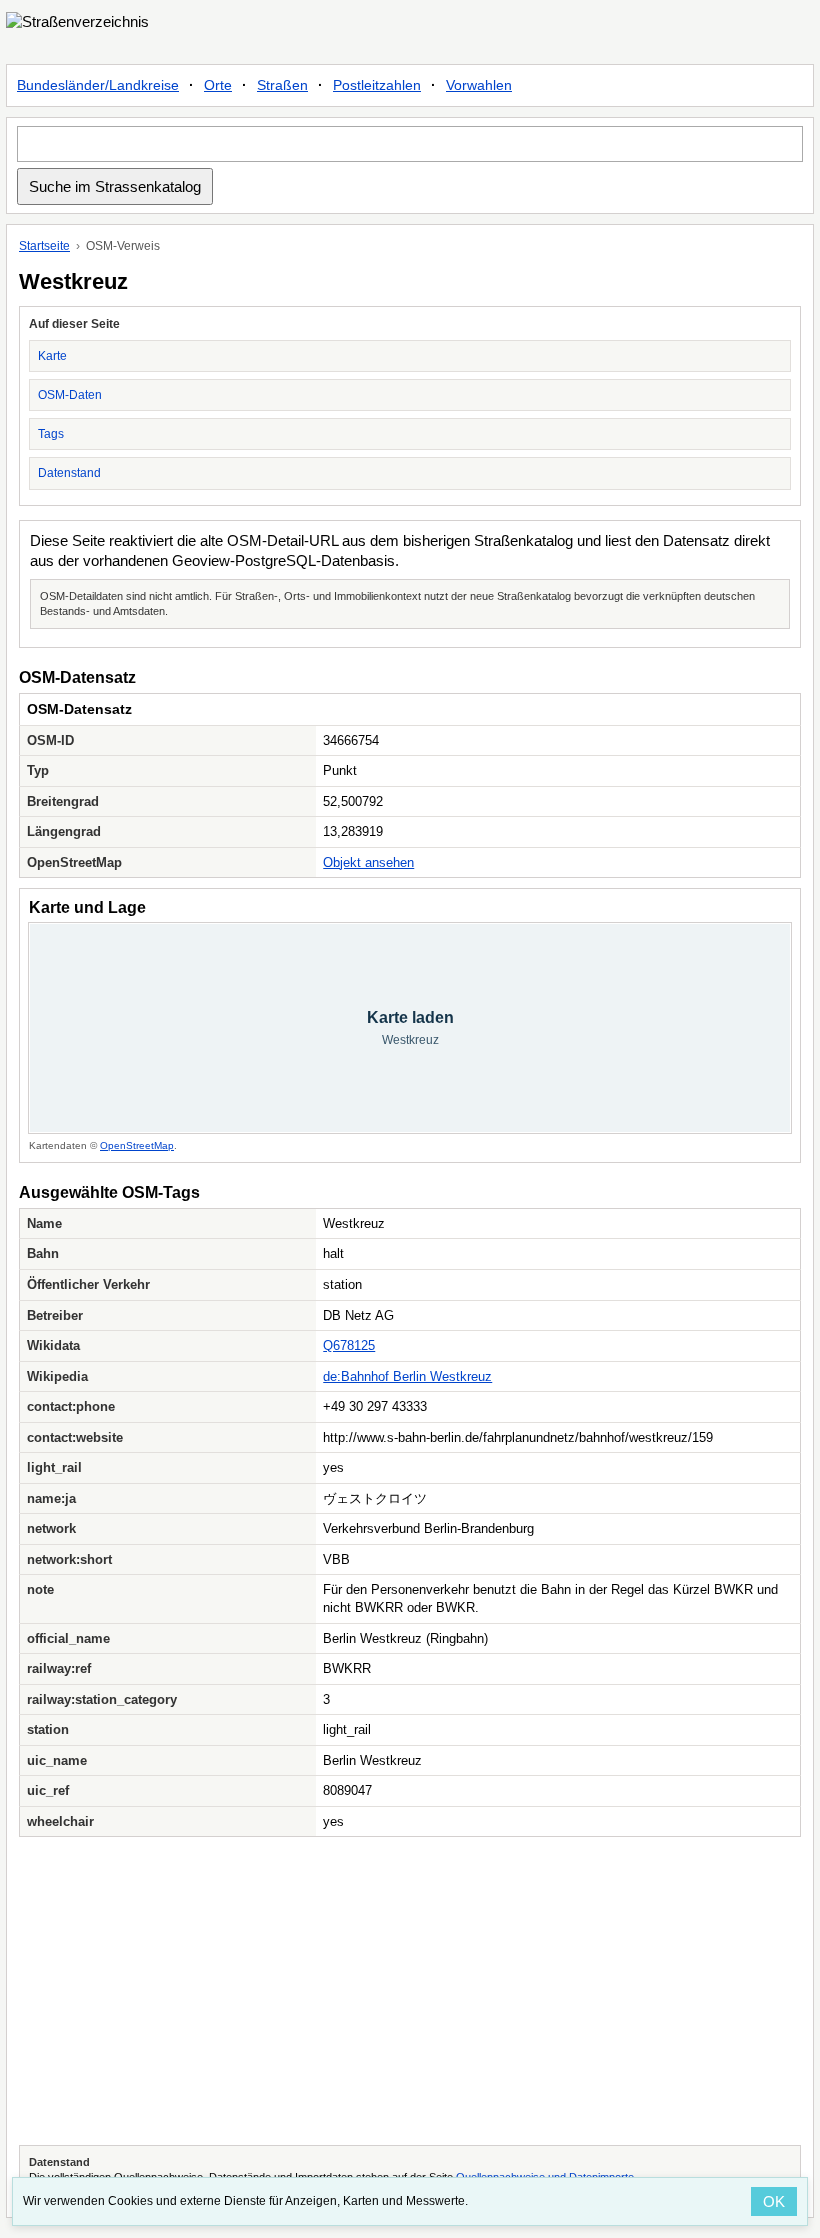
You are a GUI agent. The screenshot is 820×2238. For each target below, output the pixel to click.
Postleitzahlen (377, 85)
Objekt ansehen (368, 862)
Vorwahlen (479, 85)
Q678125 (349, 1345)
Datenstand (69, 473)
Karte (52, 356)
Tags (51, 434)
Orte (218, 85)
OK (774, 2201)
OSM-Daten (70, 395)
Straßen (282, 85)
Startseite (44, 246)
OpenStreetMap (137, 1145)
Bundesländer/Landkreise (98, 85)
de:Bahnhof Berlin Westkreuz (407, 1376)
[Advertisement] (410, 1991)
